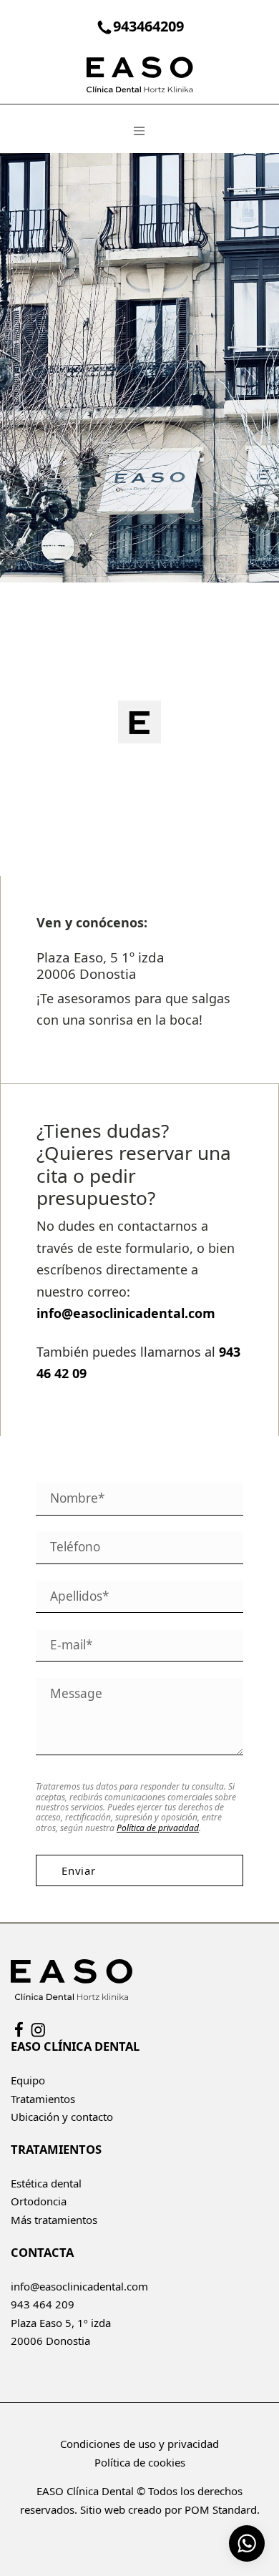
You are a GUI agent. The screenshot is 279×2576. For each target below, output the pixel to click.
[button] (139, 722)
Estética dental (46, 2183)
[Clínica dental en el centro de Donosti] (139, 73)
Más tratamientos (54, 2220)
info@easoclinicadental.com (79, 2286)
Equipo (28, 2080)
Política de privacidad (158, 1828)
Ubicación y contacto (62, 2117)
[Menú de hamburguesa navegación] (139, 129)
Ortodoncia (39, 2201)
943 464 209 (43, 2304)
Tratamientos (43, 2099)
